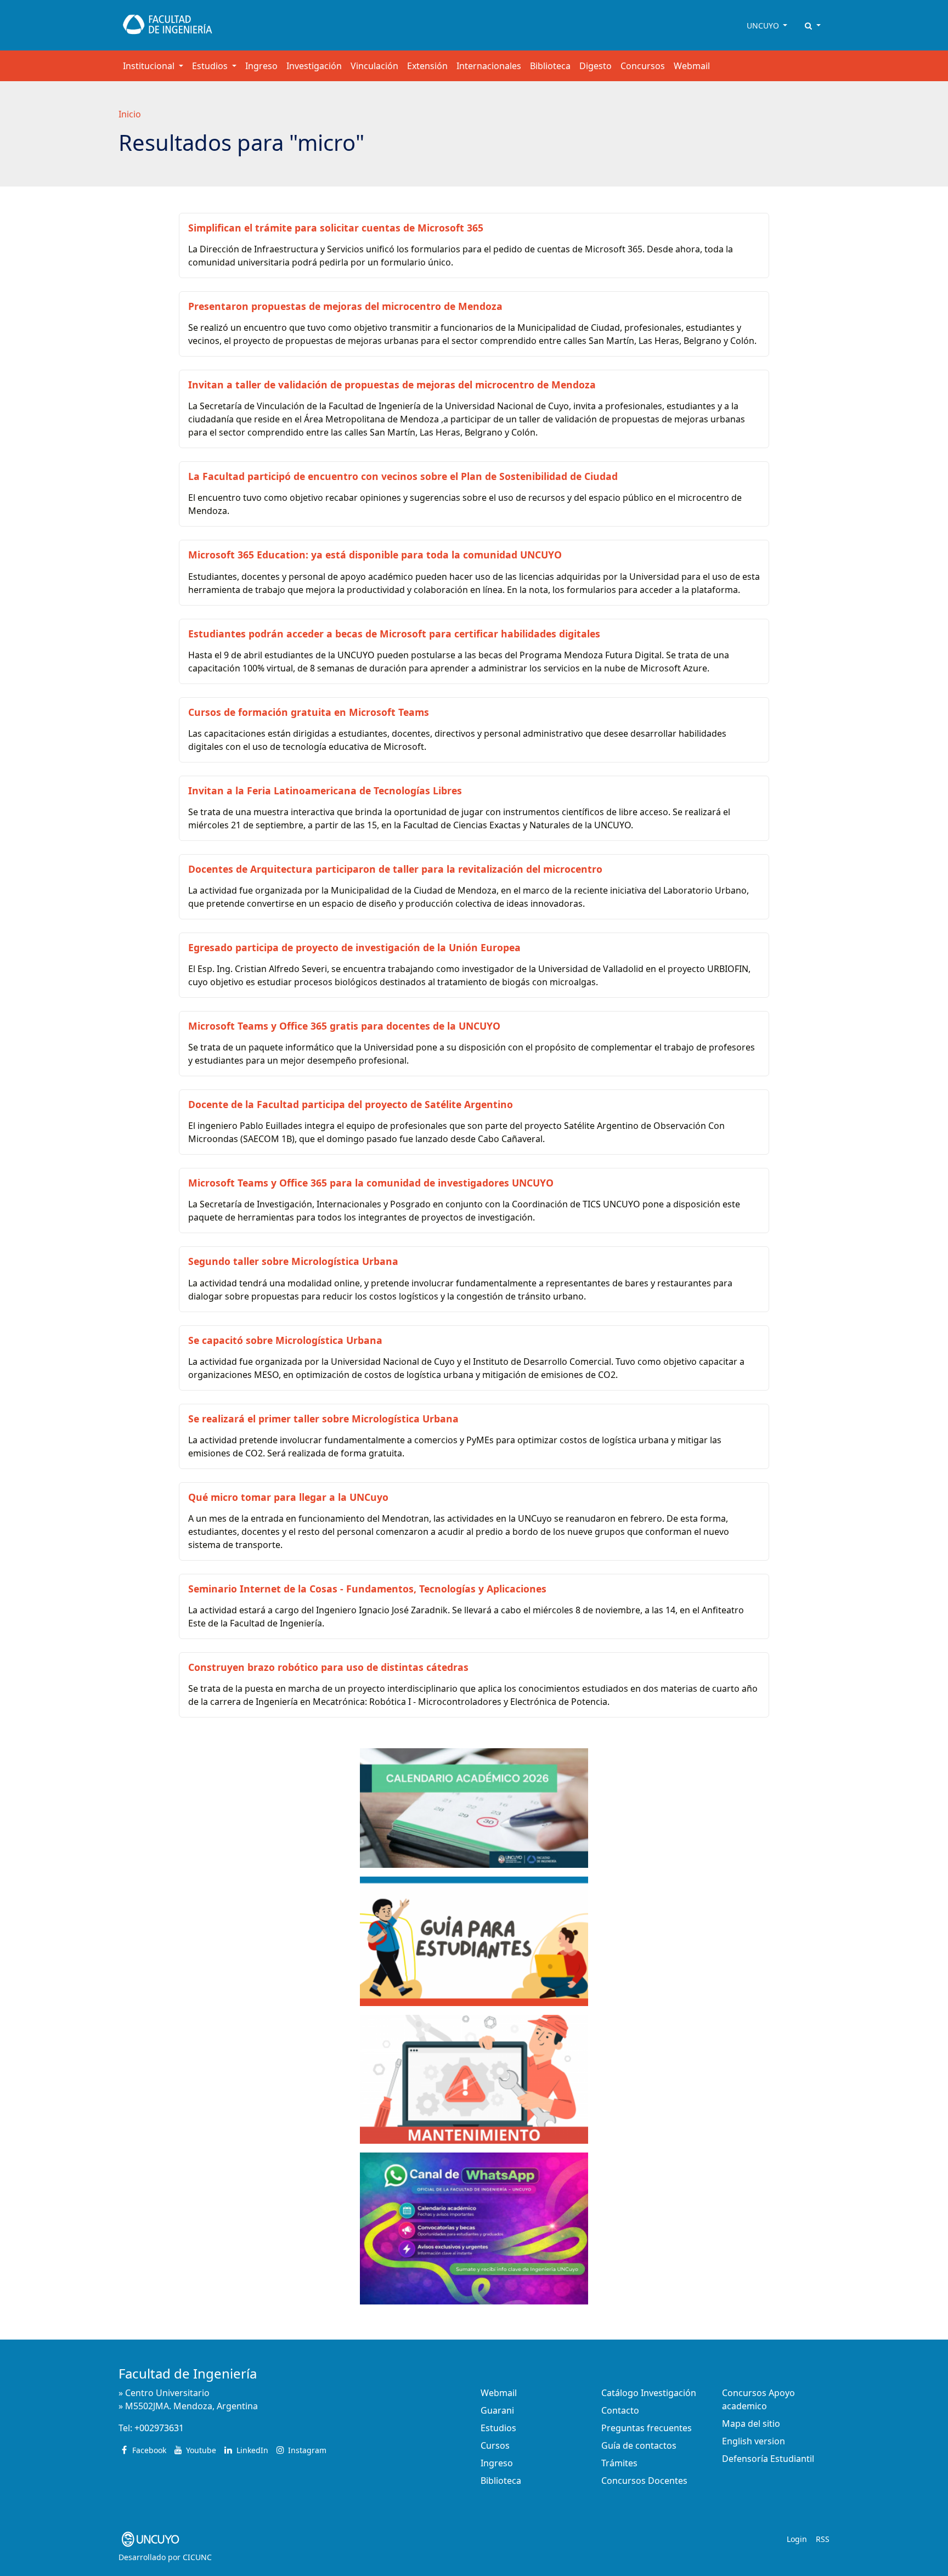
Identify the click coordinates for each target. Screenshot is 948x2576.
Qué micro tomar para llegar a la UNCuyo (288, 1497)
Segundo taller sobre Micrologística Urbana (293, 1261)
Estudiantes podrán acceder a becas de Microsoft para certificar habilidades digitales (394, 634)
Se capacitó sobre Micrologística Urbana (285, 1340)
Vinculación (374, 66)
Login (797, 2539)
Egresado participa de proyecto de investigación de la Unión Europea (354, 947)
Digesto (596, 66)
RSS (823, 2539)
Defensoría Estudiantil (768, 2459)
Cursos (495, 2445)
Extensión (427, 66)
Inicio (130, 114)
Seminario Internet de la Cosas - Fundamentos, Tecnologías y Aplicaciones (367, 1589)
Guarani (497, 2410)
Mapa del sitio (751, 2424)
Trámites (619, 2463)
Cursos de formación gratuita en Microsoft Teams (309, 712)
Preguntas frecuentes (647, 2428)
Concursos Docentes (644, 2481)
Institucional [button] (150, 66)
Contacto (620, 2410)
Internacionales (489, 66)
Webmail (692, 66)
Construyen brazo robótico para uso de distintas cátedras (328, 1667)
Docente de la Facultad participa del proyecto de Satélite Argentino (351, 1104)
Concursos (643, 66)
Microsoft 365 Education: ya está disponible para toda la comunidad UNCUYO (375, 555)
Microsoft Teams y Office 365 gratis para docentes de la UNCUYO (344, 1026)
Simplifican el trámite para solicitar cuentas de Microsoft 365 (336, 228)
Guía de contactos (639, 2445)
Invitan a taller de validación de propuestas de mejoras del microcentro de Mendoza (392, 385)
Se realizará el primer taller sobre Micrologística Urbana (323, 1419)
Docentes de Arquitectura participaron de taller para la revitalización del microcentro (395, 869)
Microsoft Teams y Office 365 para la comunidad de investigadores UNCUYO (371, 1183)
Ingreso (261, 66)
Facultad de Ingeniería (188, 2373)
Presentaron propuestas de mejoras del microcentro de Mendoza (345, 306)
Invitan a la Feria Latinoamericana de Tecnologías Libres (325, 790)
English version (754, 2441)
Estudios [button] (211, 66)
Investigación (314, 66)
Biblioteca (550, 66)
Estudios (498, 2428)
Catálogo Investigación (649, 2393)
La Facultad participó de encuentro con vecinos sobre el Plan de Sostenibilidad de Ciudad (403, 476)
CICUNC (197, 2557)
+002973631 (159, 2428)
